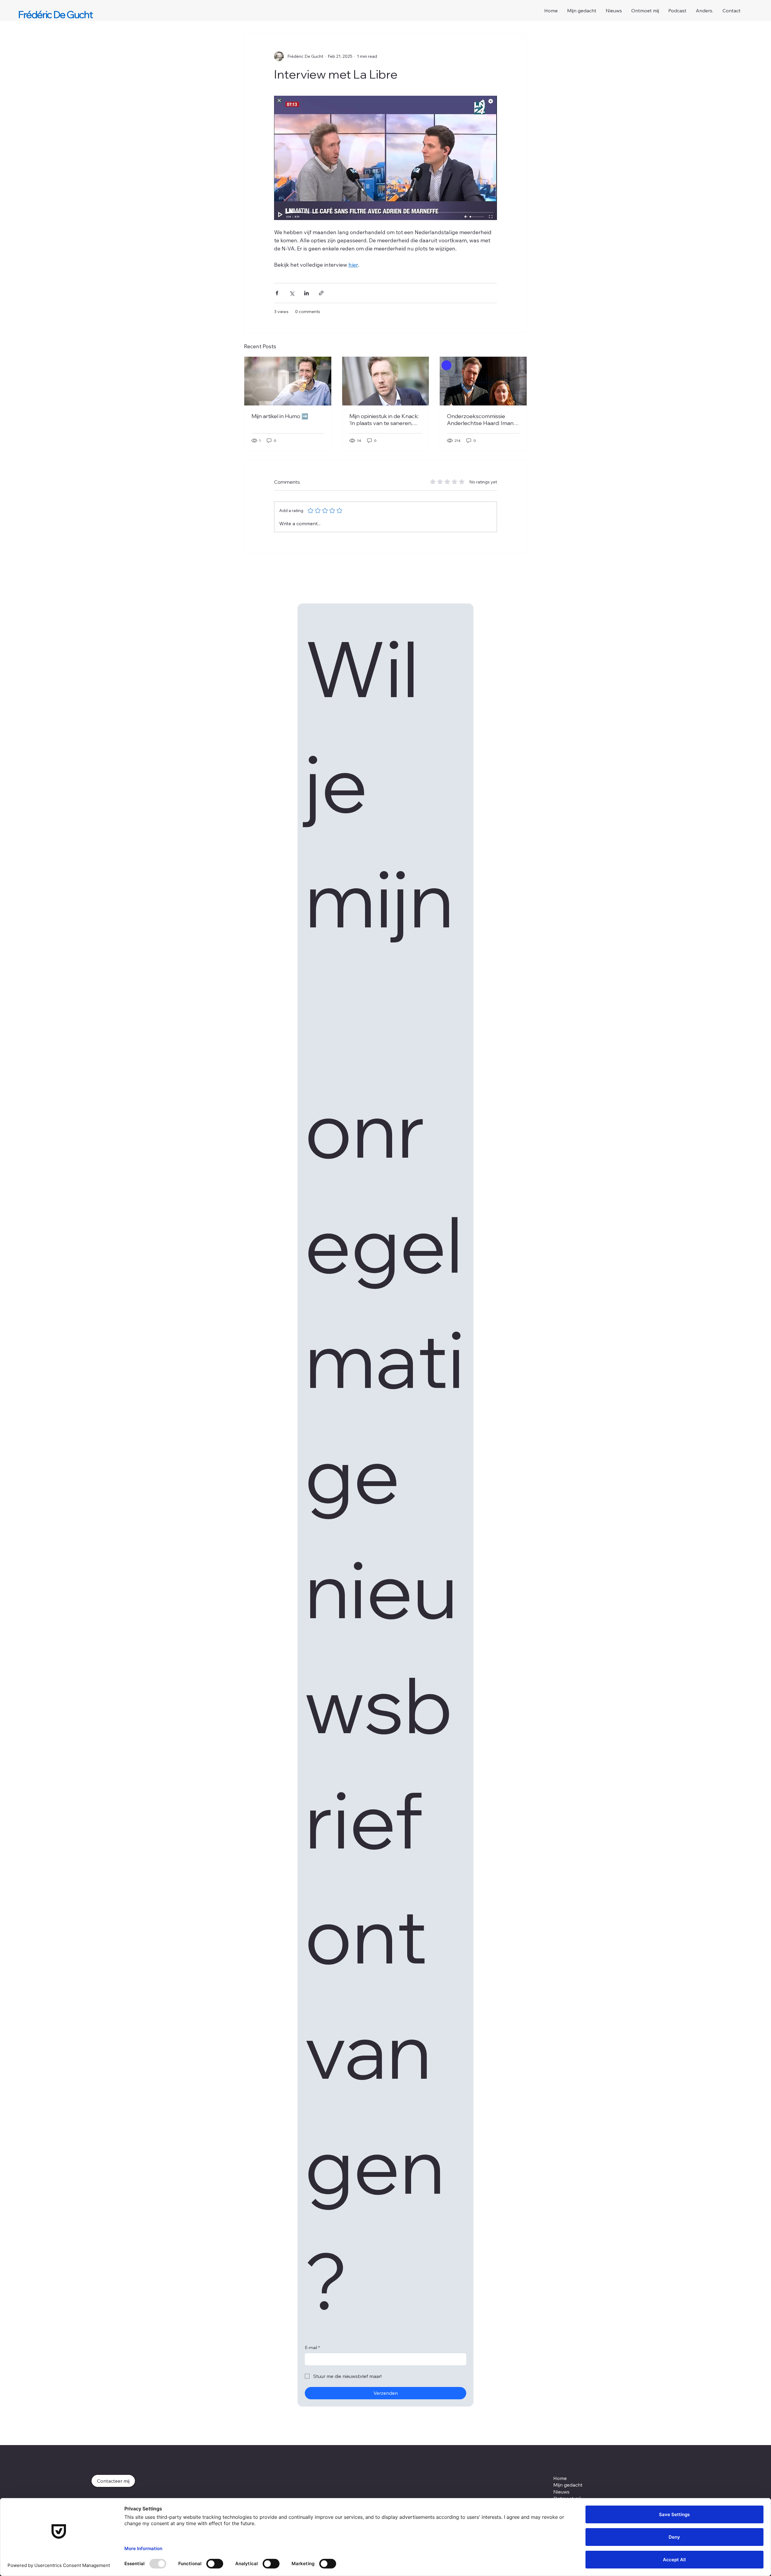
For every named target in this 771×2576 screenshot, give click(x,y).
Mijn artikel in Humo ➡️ (280, 416)
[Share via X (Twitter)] (292, 293)
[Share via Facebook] (277, 293)
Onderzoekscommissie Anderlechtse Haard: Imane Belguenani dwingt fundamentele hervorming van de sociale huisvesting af (483, 420)
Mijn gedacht (568, 2485)
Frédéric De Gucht (55, 14)
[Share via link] (321, 293)
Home (560, 2478)
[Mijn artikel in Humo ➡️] (288, 381)
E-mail (312, 2348)
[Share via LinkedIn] (306, 293)
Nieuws (561, 2492)
